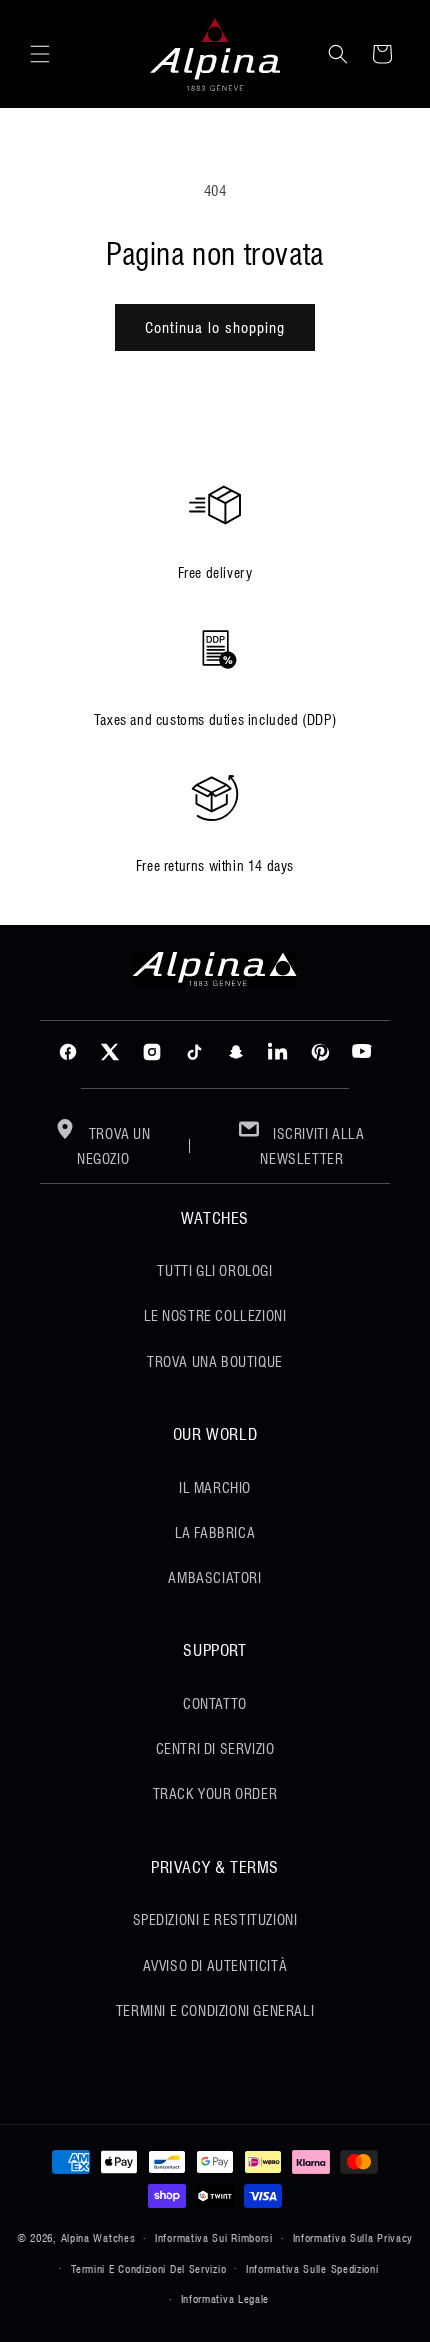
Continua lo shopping (215, 328)
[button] (40, 54)
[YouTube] (362, 1052)
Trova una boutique (215, 1362)
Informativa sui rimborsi (214, 2238)
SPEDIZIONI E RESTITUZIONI (215, 1920)
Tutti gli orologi (214, 1271)
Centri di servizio (215, 1749)
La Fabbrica (215, 1533)
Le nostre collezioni (215, 1316)
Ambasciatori (214, 1578)
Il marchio (215, 1488)
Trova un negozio (114, 1146)
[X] (110, 1052)
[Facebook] (68, 1052)
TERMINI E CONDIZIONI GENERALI (215, 2011)
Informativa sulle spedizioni (312, 2269)
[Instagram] (152, 1052)
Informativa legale (225, 2299)
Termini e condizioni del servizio (148, 2269)
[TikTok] (194, 1052)
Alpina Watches (98, 2238)
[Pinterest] (320, 1052)
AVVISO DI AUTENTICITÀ (215, 1966)
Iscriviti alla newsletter (312, 1146)
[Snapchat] (236, 1052)
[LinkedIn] (278, 1052)
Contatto (215, 1704)
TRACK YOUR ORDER (215, 1794)
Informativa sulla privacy (353, 2238)
